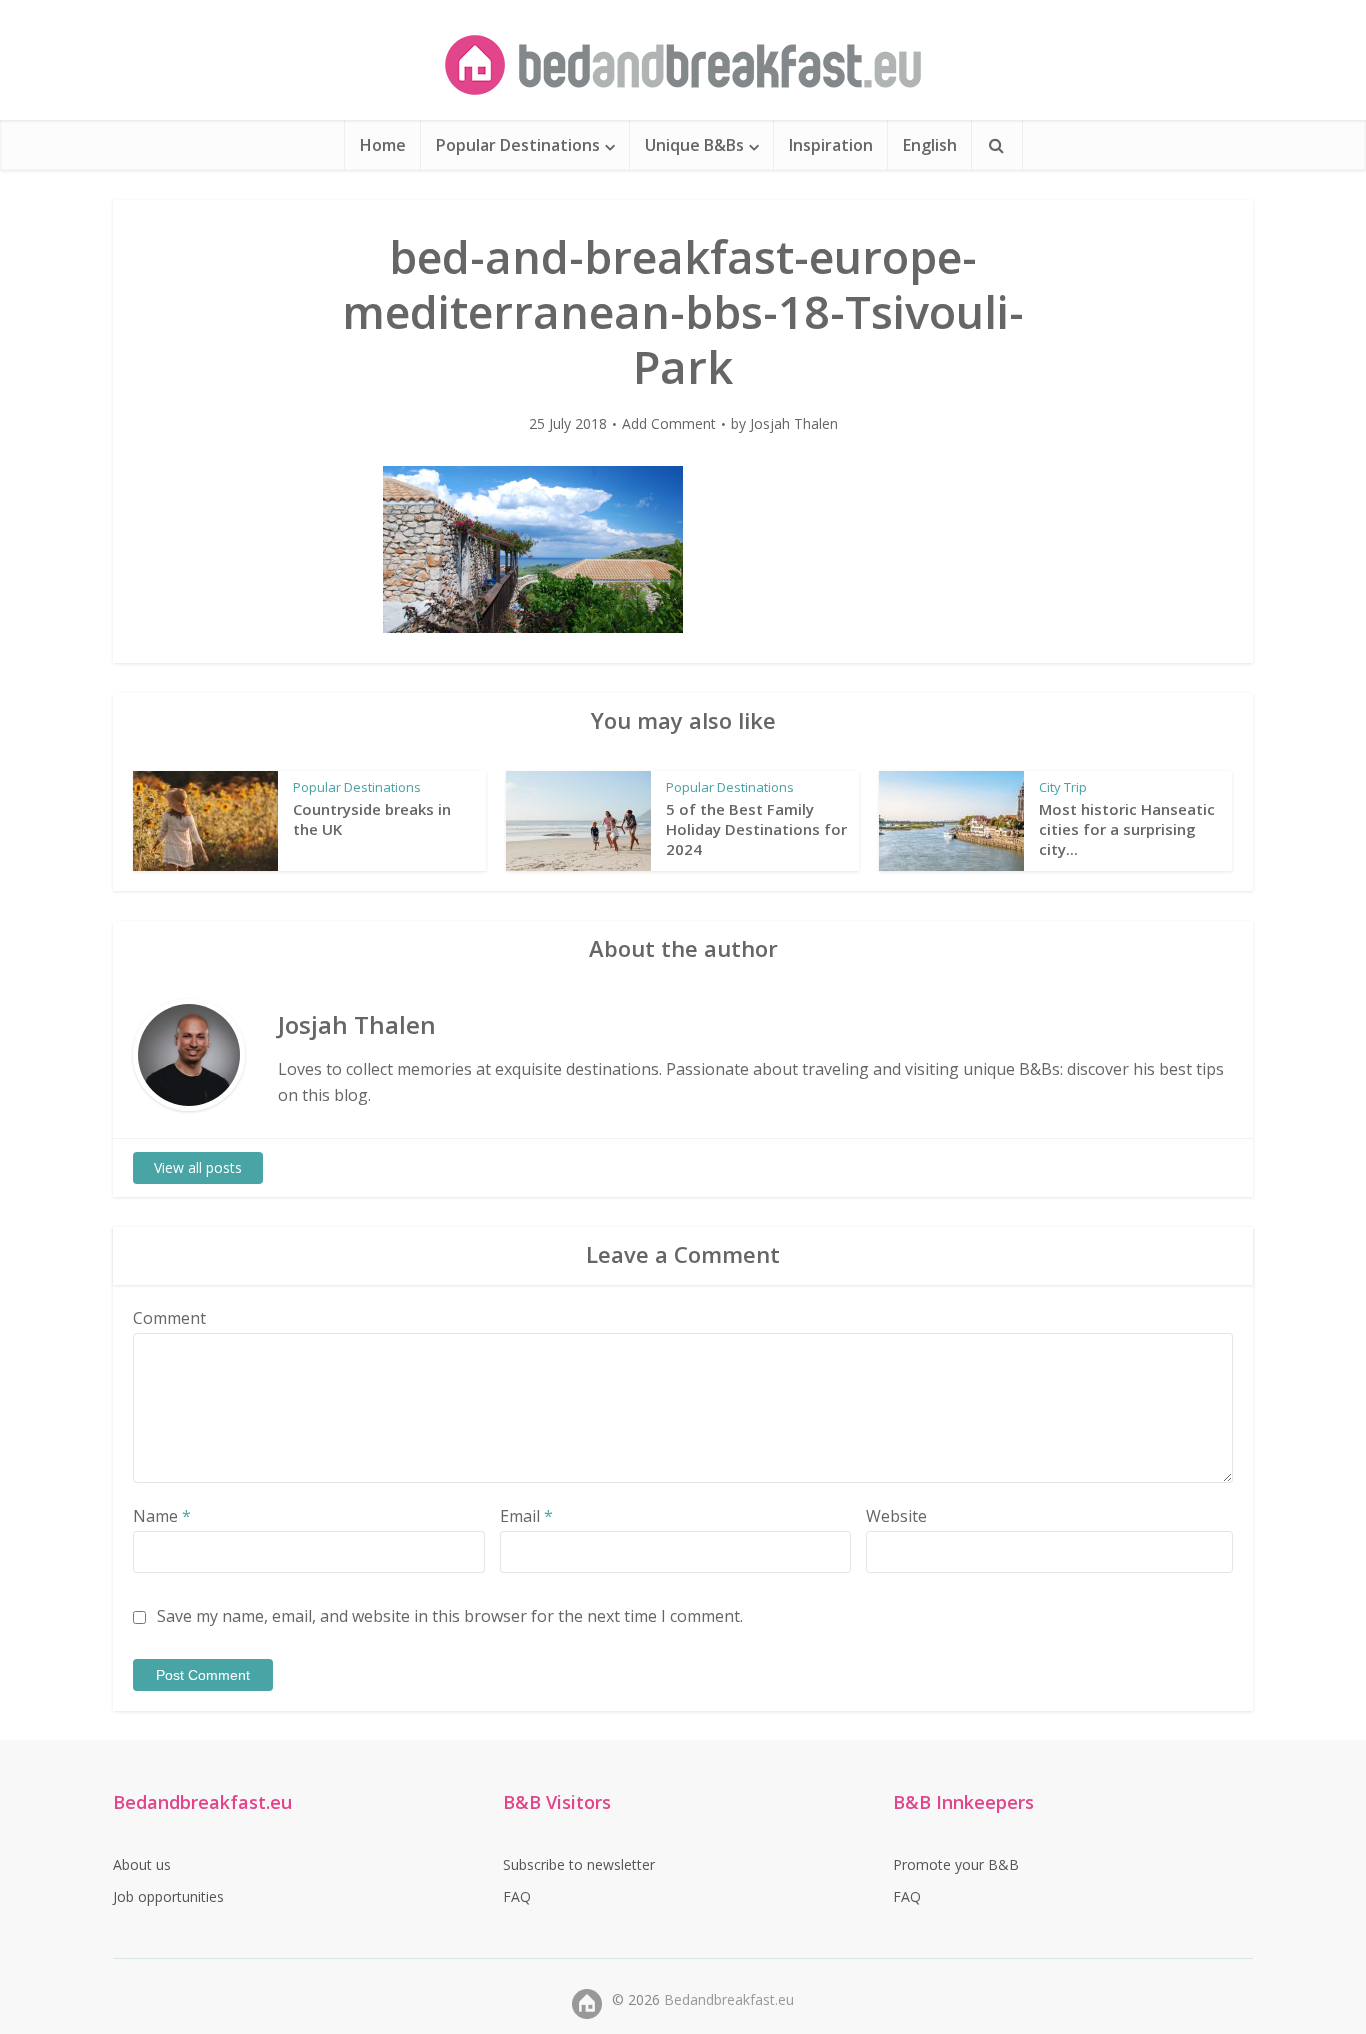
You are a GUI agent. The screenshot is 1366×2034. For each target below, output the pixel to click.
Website (896, 1516)
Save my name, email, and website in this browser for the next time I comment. (450, 1616)
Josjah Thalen (794, 424)
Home (383, 145)
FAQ (517, 1896)
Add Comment (669, 424)
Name (162, 1516)
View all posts (198, 1167)
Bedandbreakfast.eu (729, 1999)
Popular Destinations (518, 145)
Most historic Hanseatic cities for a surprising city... (1127, 829)
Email (526, 1516)
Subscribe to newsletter (579, 1864)
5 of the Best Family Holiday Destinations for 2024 (756, 829)
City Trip (1063, 787)
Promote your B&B (956, 1864)
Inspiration (831, 145)
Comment (169, 1318)
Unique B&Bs (694, 145)
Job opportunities (168, 1896)
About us (142, 1864)
